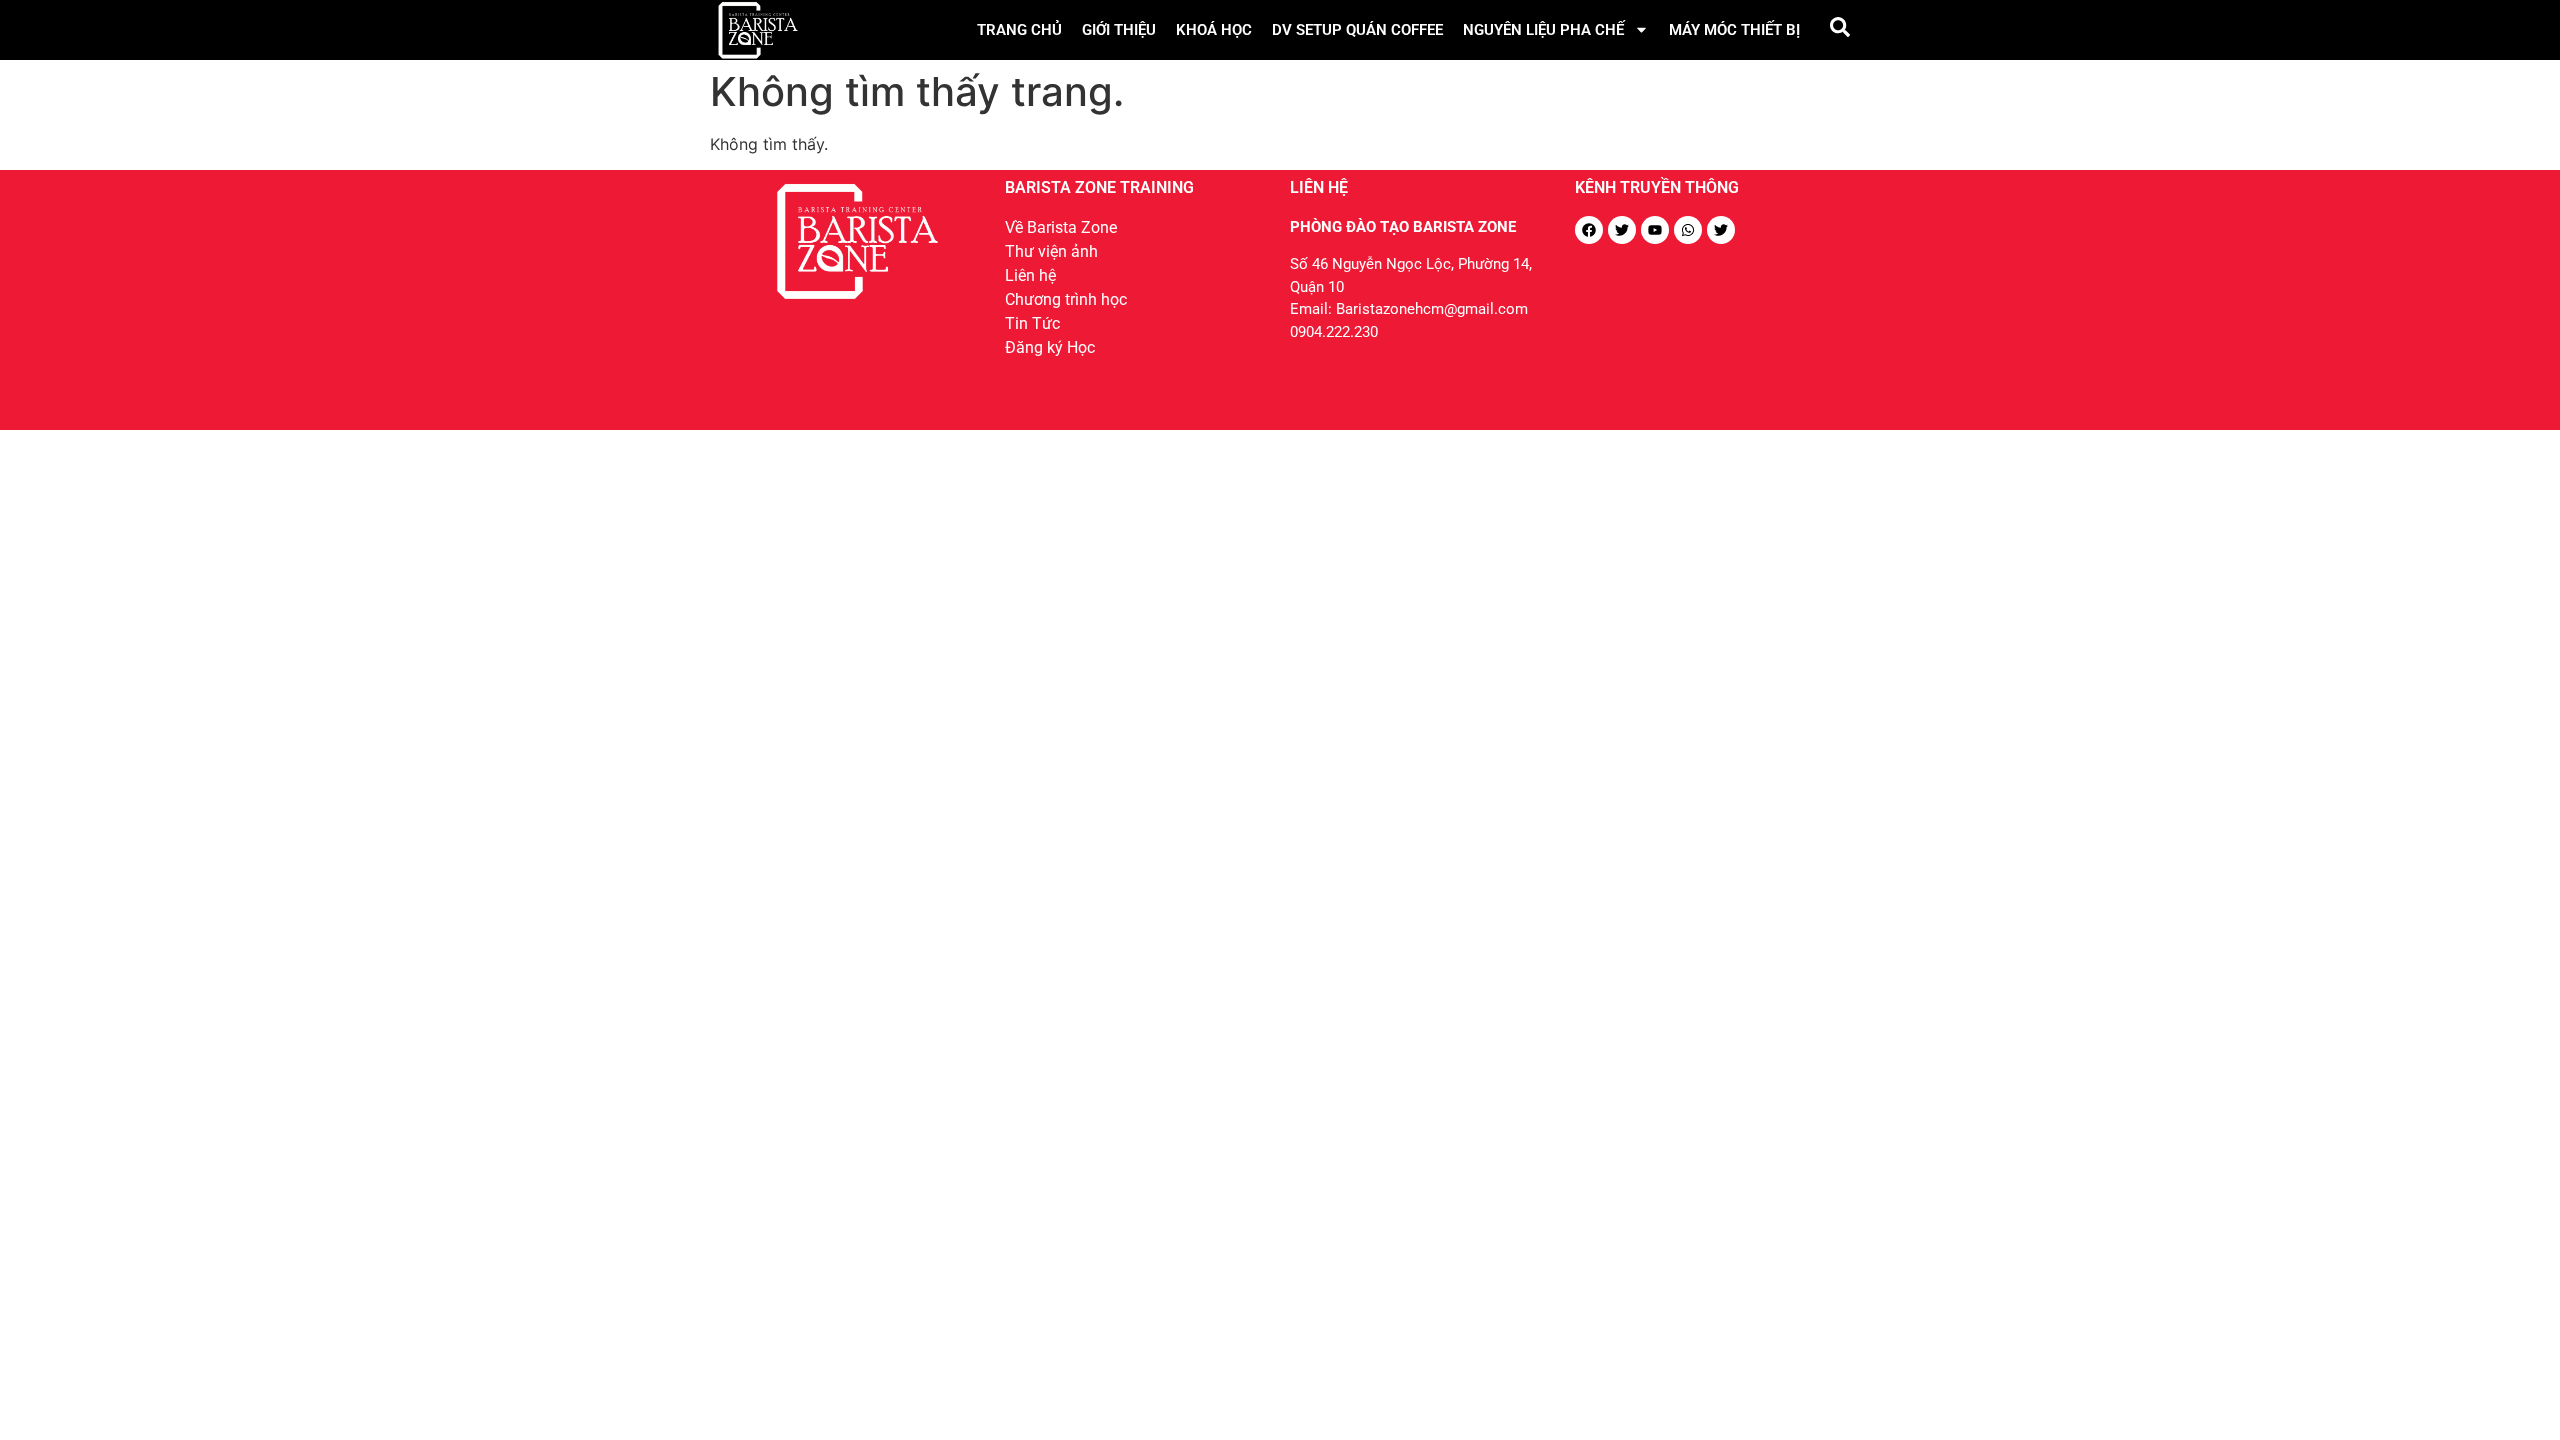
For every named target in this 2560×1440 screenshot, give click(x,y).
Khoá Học (1214, 30)
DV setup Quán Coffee (1357, 30)
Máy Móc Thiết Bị (1734, 30)
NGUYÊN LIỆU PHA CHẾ (1543, 30)
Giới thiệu (1119, 30)
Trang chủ (1019, 30)
